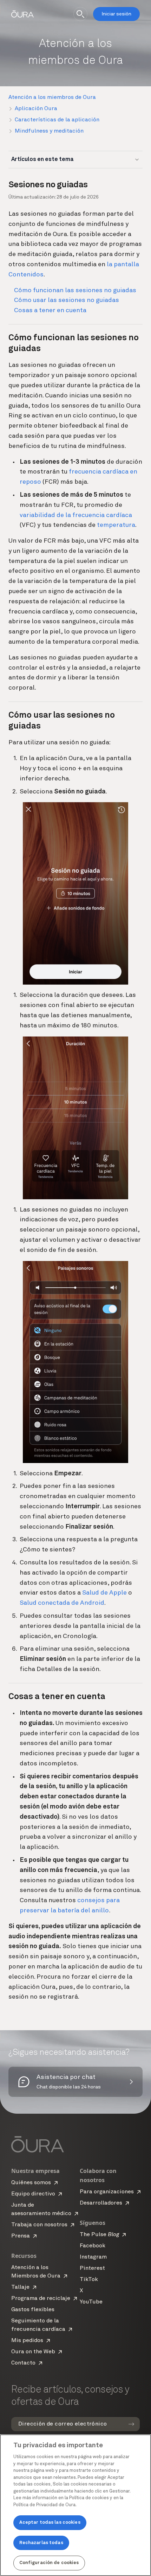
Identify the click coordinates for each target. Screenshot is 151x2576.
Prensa (21, 2236)
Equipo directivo (33, 2194)
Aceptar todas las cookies (50, 2523)
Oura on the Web (33, 2352)
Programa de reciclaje (41, 2299)
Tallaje (20, 2287)
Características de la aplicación (57, 120)
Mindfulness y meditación (49, 131)
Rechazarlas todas (41, 2543)
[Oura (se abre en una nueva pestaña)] (22, 14)
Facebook (93, 2246)
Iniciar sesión (116, 14)
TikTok (89, 2280)
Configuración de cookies (49, 2563)
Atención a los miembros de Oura (52, 98)
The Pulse (99, 2235)
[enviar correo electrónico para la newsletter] (131, 2424)
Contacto (23, 2363)
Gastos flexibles (33, 2310)
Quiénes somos (31, 2183)
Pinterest (92, 2268)
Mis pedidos (27, 2341)
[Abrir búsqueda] (80, 14)
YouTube (91, 2302)
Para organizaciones (107, 2192)
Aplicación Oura (36, 109)
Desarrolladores (101, 2203)
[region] (75, 2505)
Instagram (93, 2257)
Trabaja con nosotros (39, 2225)
